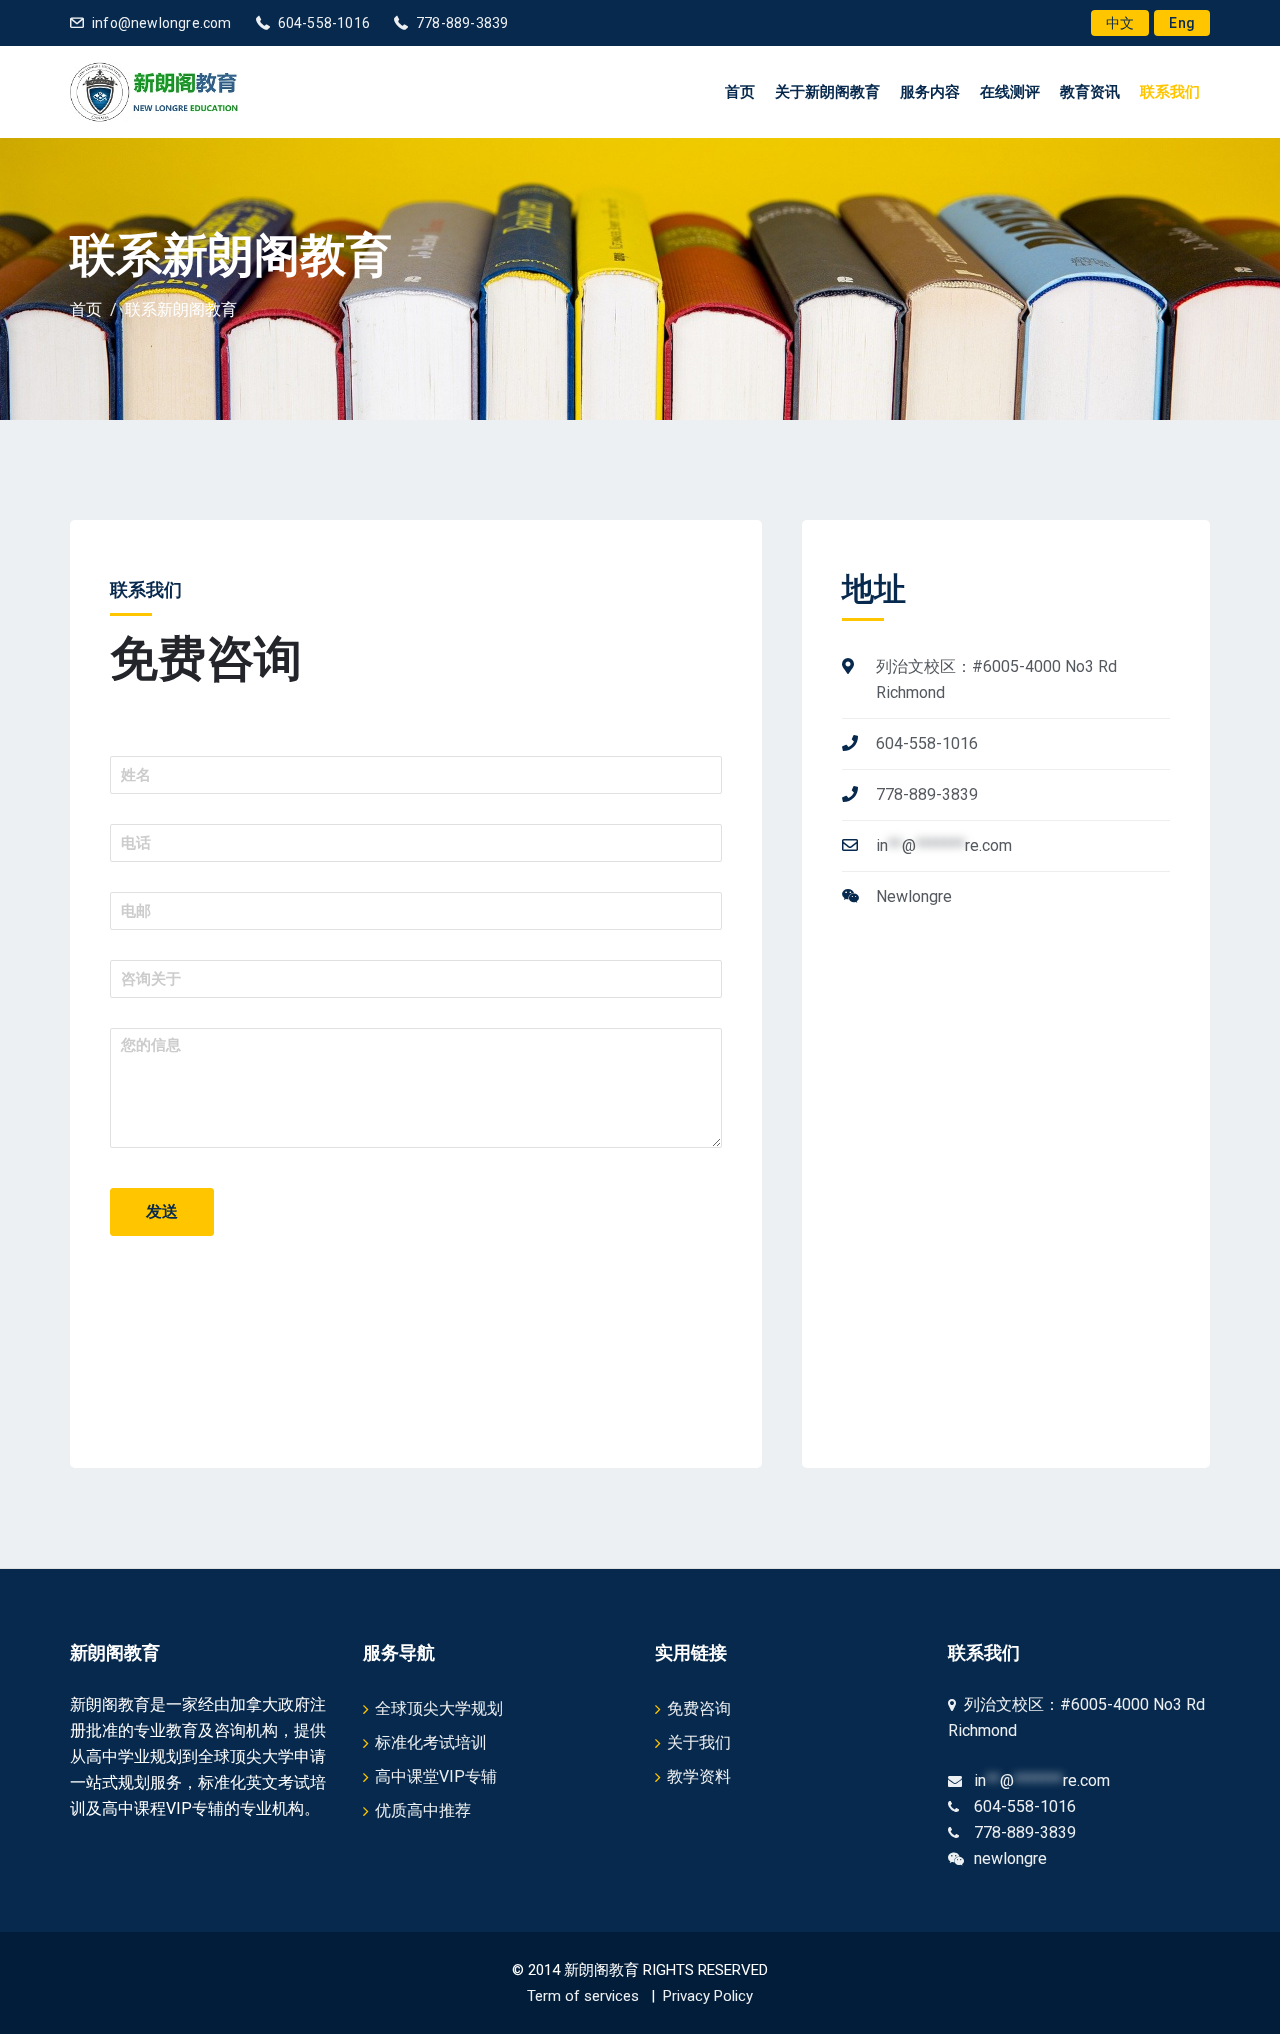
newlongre (1010, 1858)
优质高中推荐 (423, 1810)
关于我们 (699, 1742)
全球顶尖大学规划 (439, 1708)
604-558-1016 (324, 23)
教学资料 (699, 1776)
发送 (162, 1211)
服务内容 (930, 92)
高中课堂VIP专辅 (436, 1776)
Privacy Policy (708, 1996)
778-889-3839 (462, 23)
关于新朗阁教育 (827, 92)
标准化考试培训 (431, 1742)
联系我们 (1170, 92)
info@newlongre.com (162, 23)
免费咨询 (699, 1708)
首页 (740, 92)
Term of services (583, 1996)
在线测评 (1010, 92)
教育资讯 (1090, 92)
